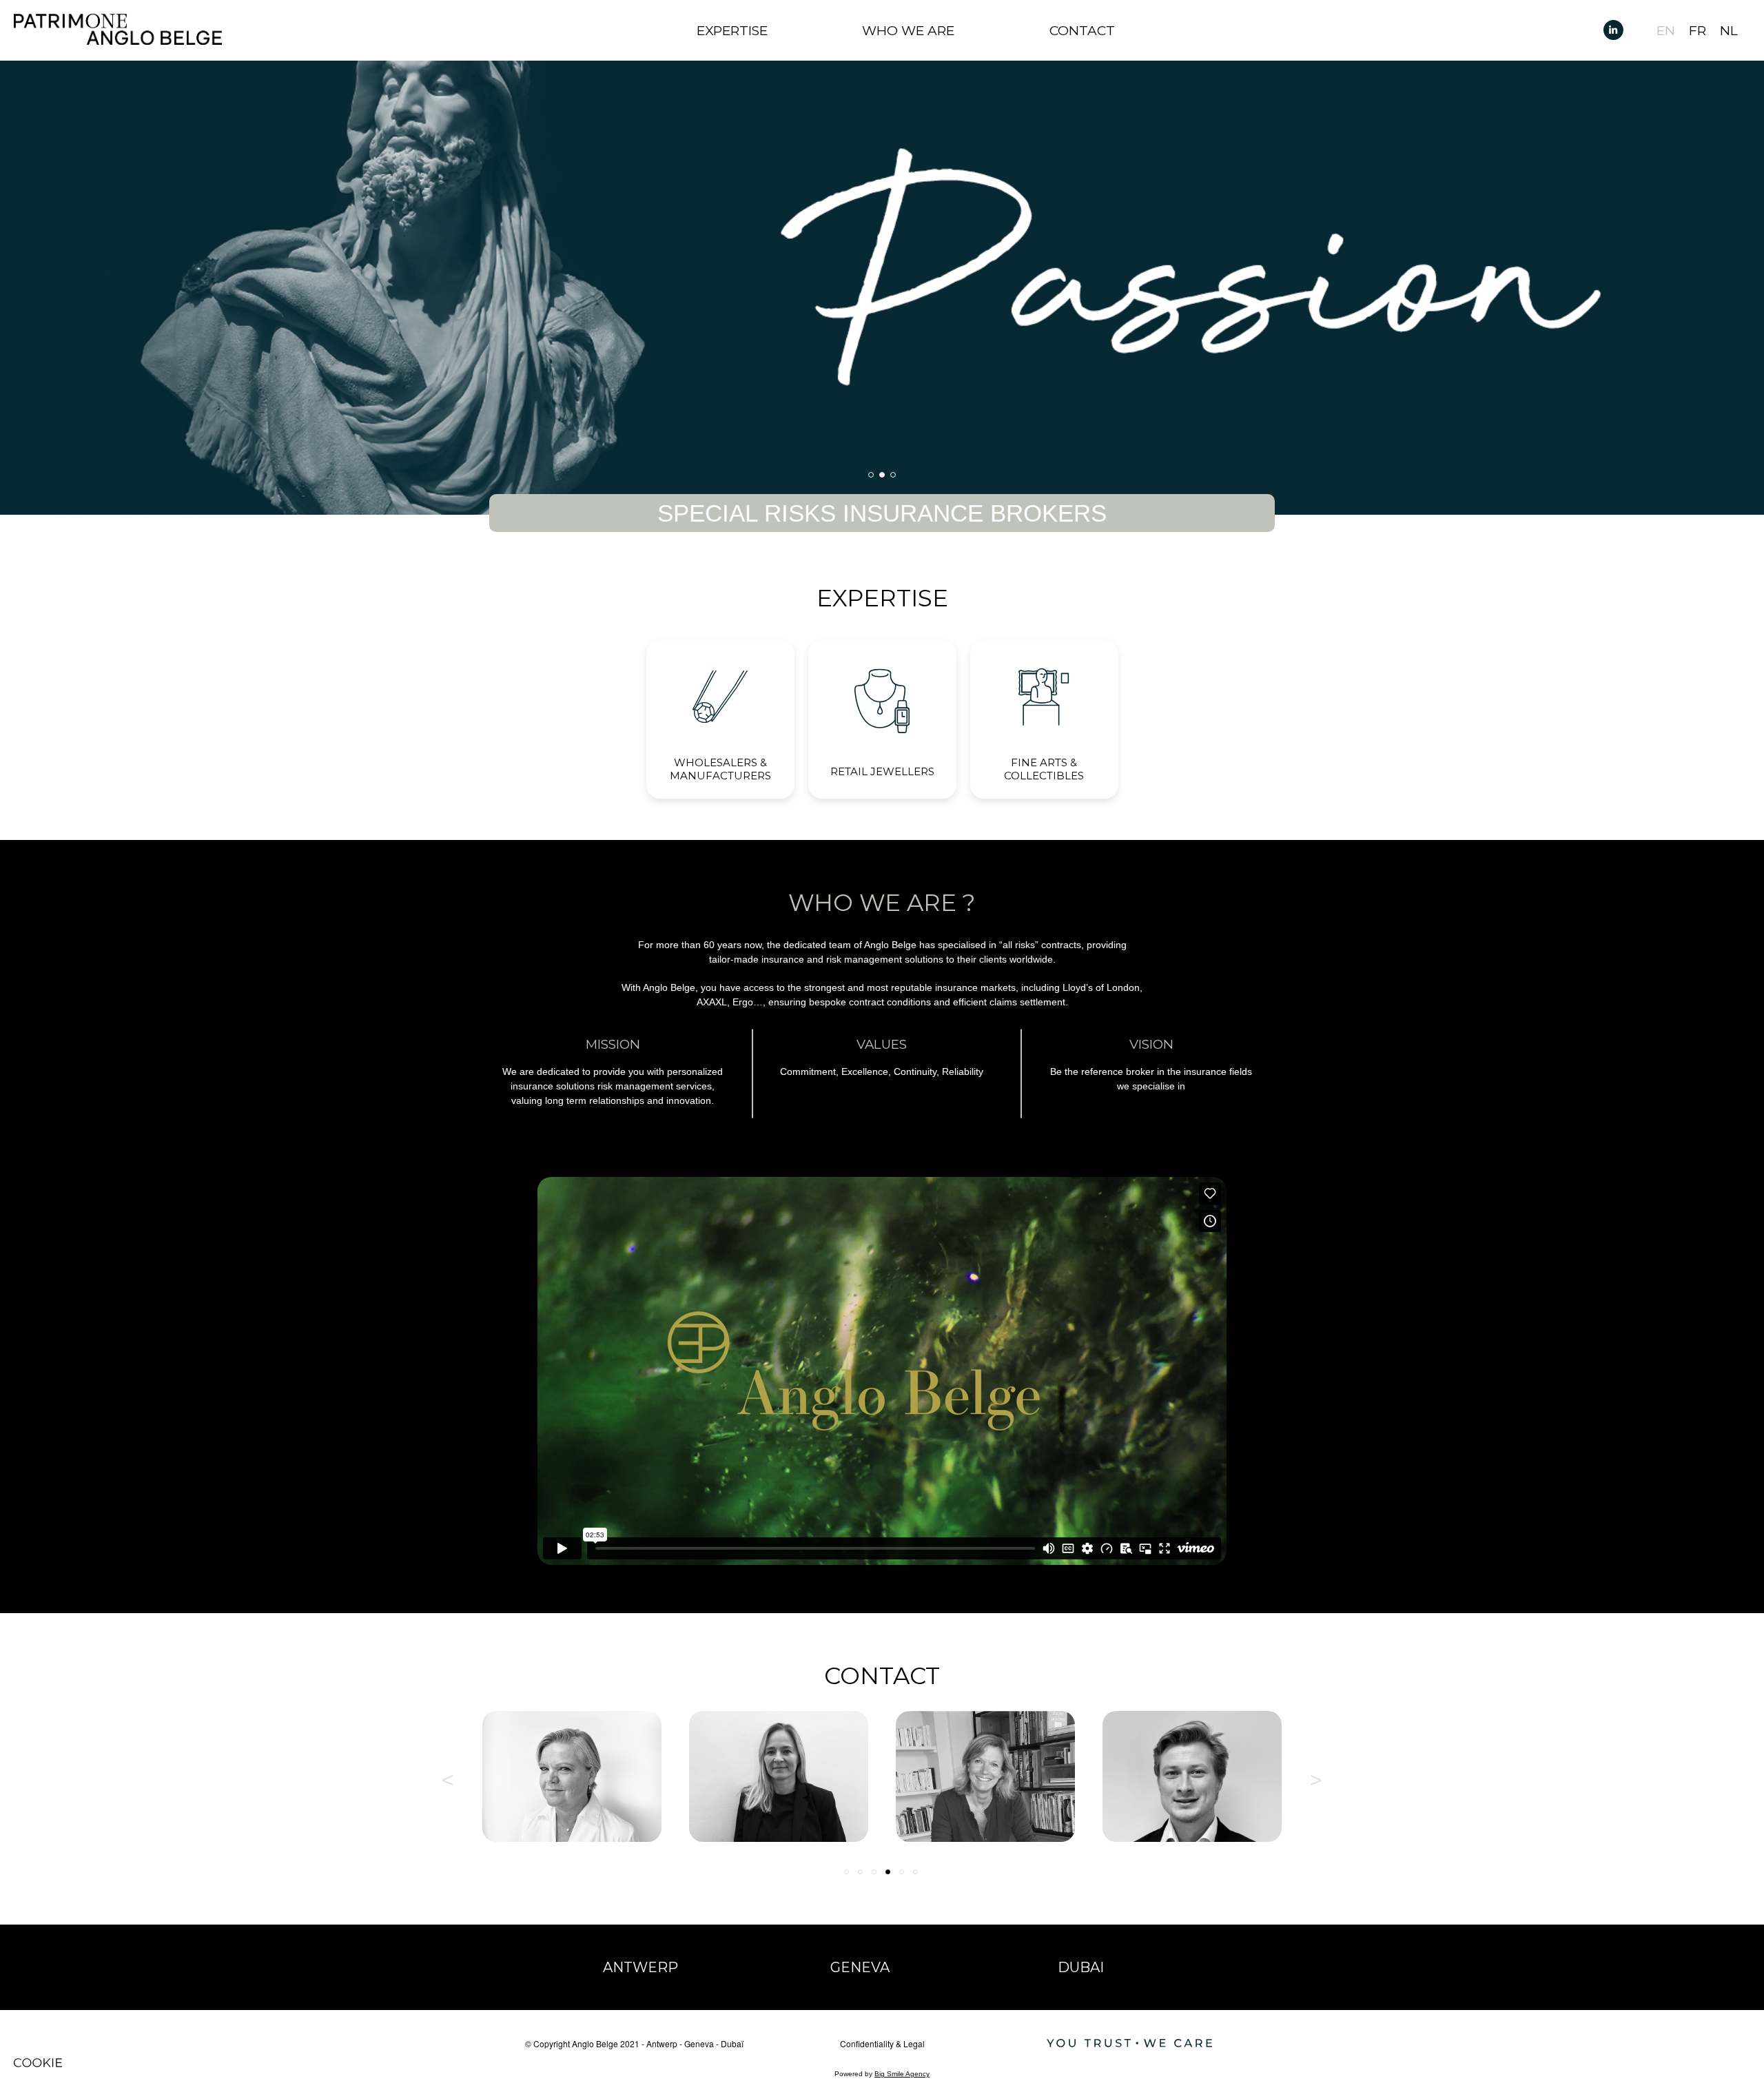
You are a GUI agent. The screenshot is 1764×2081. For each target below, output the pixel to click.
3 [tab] (875, 1873)
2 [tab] (861, 1873)
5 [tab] (903, 1873)
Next (1316, 1776)
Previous (448, 1776)
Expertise (732, 31)
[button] (871, 475)
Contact (1082, 31)
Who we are (908, 31)
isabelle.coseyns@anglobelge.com (879, 1785)
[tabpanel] (673, 1776)
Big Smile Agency (902, 2074)
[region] (882, 288)
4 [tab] (889, 1873)
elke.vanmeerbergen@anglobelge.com (673, 1785)
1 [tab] (848, 1873)
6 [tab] (916, 1873)
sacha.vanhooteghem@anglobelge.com (1086, 1785)
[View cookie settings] (38, 2063)
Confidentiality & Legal (882, 2043)
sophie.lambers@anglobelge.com (1293, 1785)
